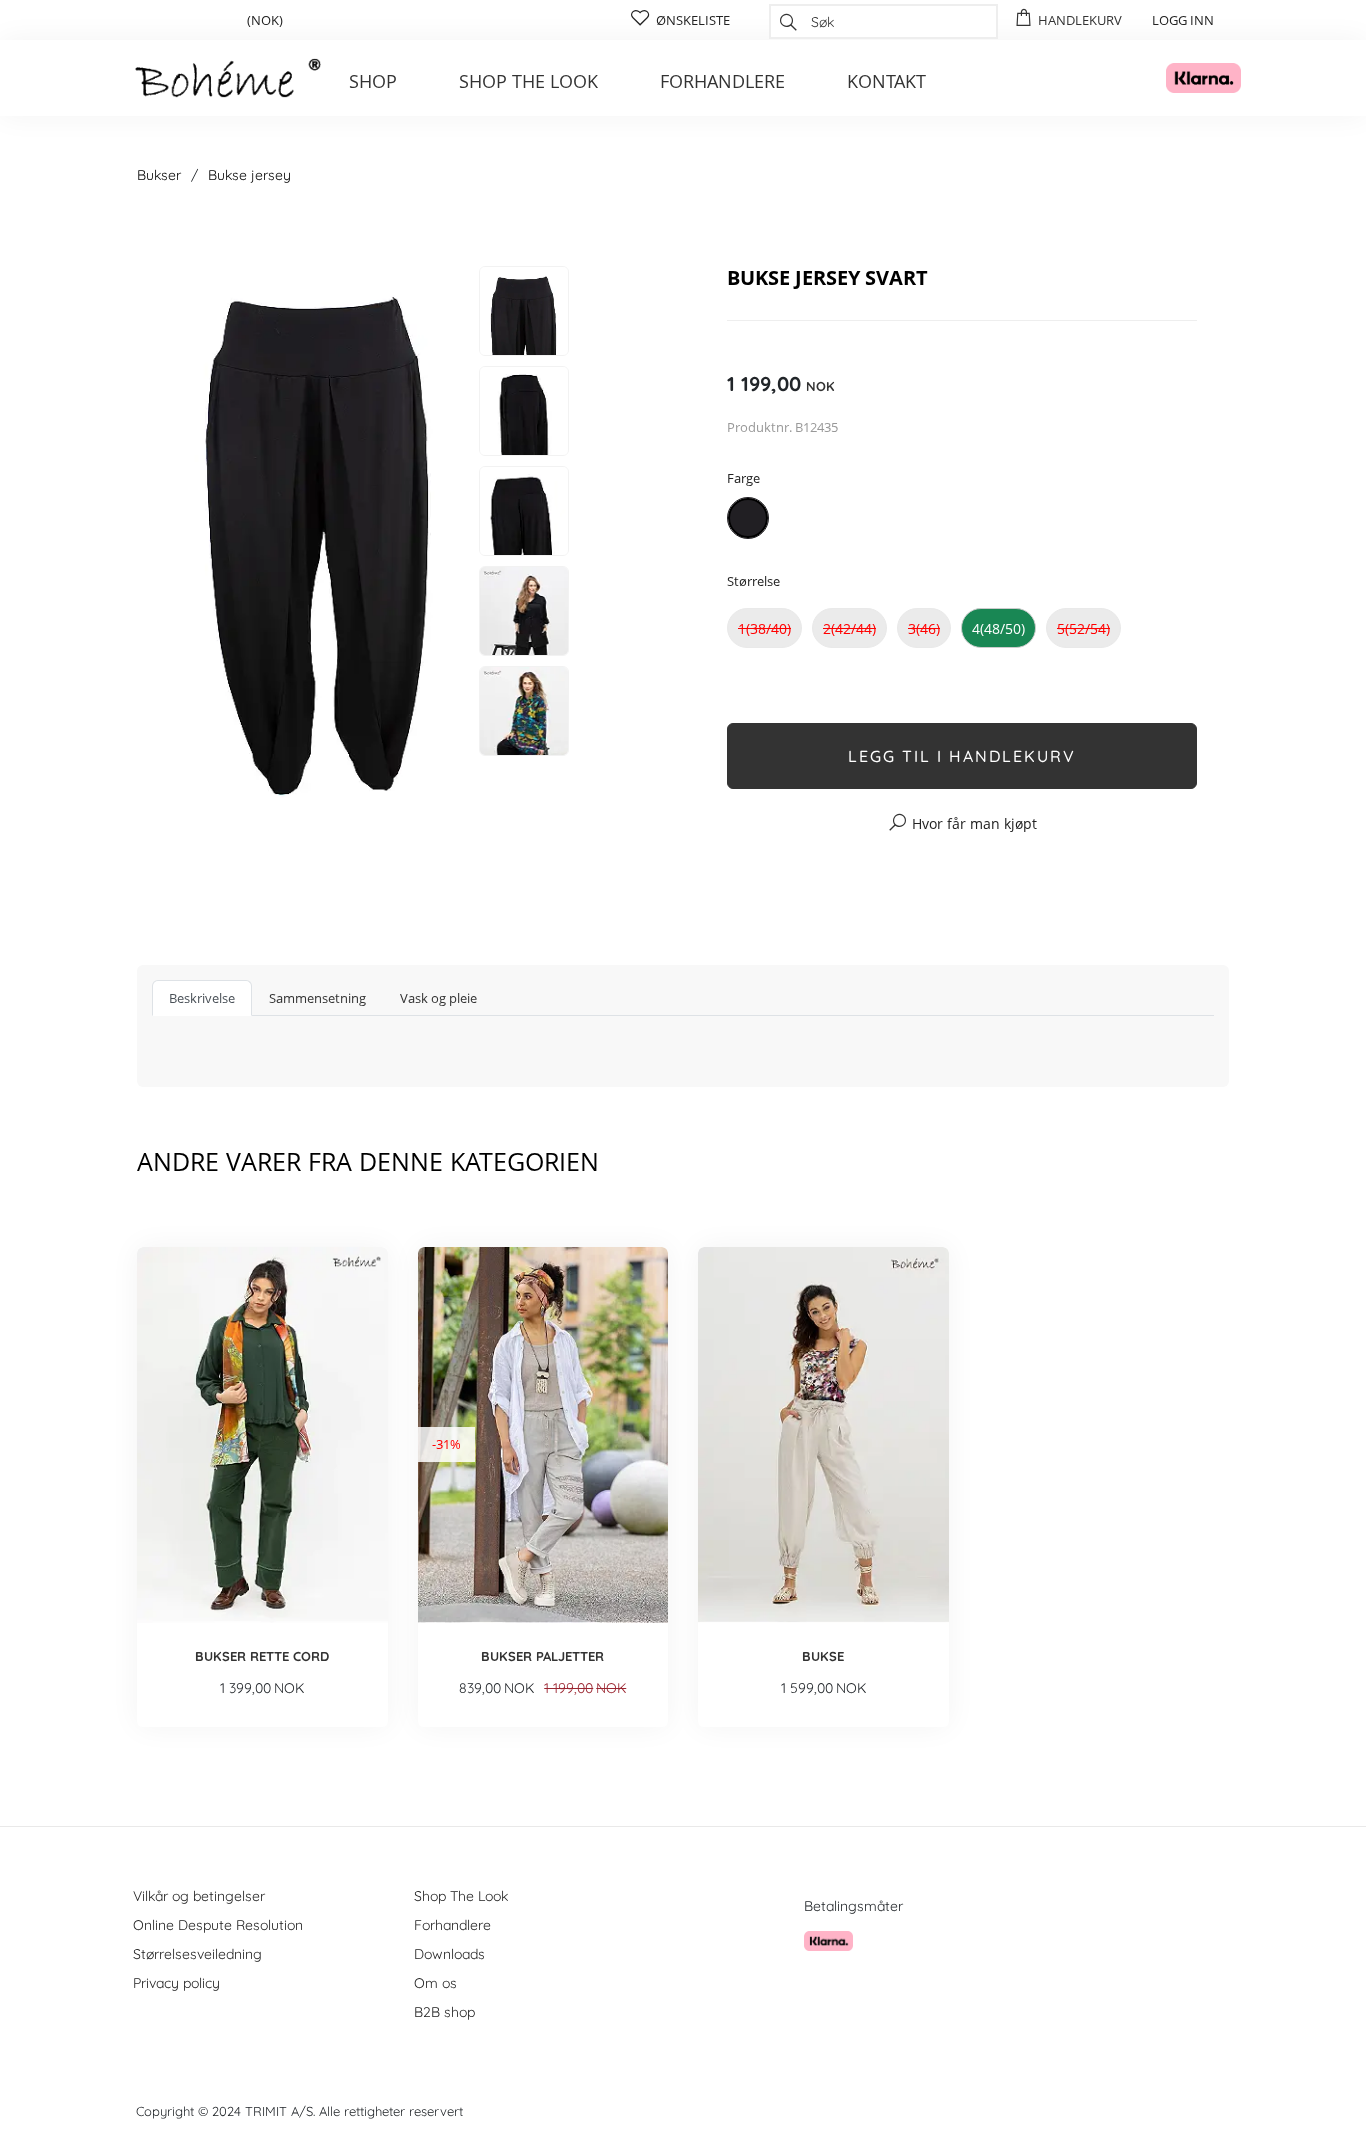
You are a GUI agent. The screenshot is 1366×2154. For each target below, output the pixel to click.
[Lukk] (1055, 227)
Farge (743, 478)
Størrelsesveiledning (197, 1954)
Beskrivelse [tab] (202, 998)
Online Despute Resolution (218, 1925)
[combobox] (883, 21)
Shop (373, 81)
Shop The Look (461, 1896)
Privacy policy (176, 1983)
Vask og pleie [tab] (438, 998)
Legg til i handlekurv (962, 756)
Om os (435, 1983)
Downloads (449, 1954)
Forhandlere (722, 81)
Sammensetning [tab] (317, 998)
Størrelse (753, 581)
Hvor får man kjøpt (974, 823)
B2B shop (444, 2012)
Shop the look (528, 81)
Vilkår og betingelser (199, 1896)
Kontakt (886, 81)
